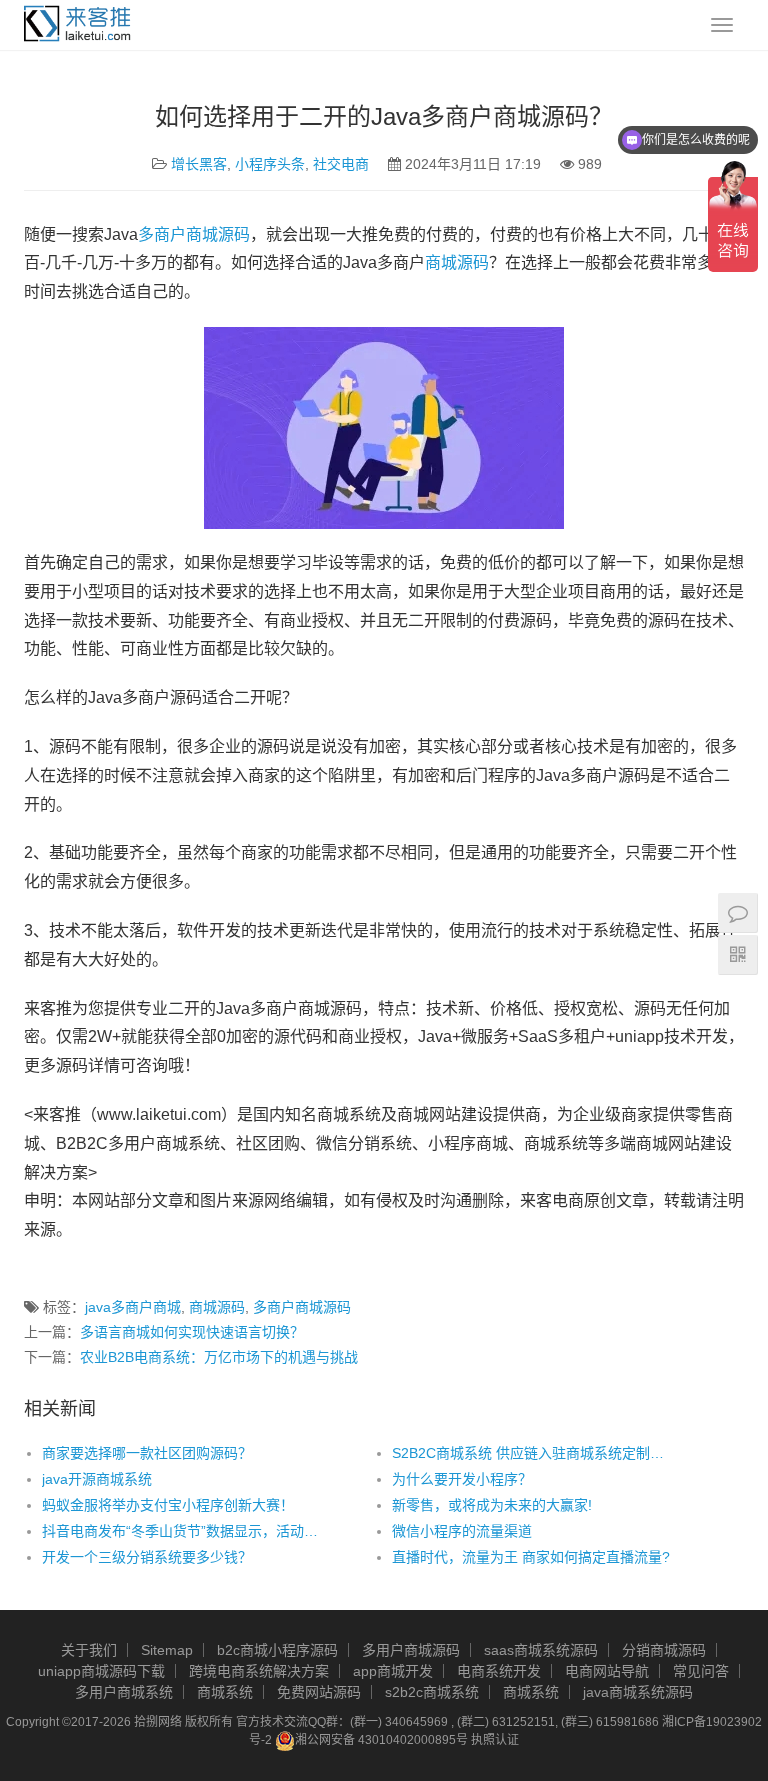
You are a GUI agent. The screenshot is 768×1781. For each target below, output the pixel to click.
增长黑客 (199, 164)
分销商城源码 (664, 1650)
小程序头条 (270, 164)
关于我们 (89, 1650)
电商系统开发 (499, 1671)
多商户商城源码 (194, 234)
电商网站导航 (607, 1671)
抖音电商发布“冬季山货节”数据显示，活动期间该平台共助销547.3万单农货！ (182, 1531)
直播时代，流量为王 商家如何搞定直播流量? (531, 1557)
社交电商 (341, 164)
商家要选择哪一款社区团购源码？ (147, 1453)
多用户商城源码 (411, 1650)
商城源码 (457, 262)
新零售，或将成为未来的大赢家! (492, 1505)
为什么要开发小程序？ (462, 1479)
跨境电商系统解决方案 (259, 1671)
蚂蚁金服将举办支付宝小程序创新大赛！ (168, 1505)
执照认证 (495, 1740)
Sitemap (167, 1650)
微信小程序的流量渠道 (462, 1531)
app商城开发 (393, 1671)
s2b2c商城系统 (432, 1692)
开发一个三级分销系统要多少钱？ (147, 1557)
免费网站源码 (319, 1692)
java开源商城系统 (97, 1479)
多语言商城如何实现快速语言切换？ (192, 1332)
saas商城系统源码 (541, 1650)
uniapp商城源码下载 (101, 1671)
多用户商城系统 (124, 1692)
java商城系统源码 (638, 1692)
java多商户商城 (133, 1307)
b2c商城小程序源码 (277, 1650)
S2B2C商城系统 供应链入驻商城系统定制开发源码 (532, 1453)
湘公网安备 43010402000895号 (381, 1740)
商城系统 (225, 1692)
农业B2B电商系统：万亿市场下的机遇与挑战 (219, 1357)
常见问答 (701, 1671)
